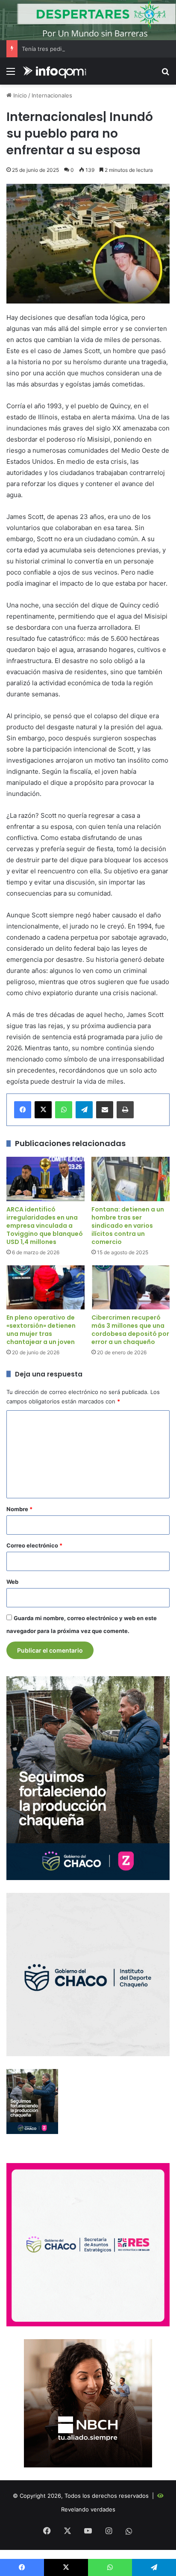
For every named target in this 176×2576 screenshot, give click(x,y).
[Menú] (11, 74)
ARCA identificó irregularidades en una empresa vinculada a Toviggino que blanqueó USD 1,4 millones (45, 1226)
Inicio (19, 95)
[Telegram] (84, 1110)
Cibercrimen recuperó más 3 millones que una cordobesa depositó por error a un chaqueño (130, 1330)
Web (12, 1582)
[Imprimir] (125, 1110)
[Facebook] (23, 1110)
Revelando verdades (88, 2509)
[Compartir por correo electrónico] (105, 1110)
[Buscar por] (165, 74)
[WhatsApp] (64, 1110)
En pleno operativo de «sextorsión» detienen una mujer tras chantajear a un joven (41, 1330)
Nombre (19, 1509)
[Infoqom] (56, 71)
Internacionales (52, 95)
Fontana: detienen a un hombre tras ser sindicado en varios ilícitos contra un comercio (128, 1226)
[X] (43, 1110)
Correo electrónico (34, 1545)
